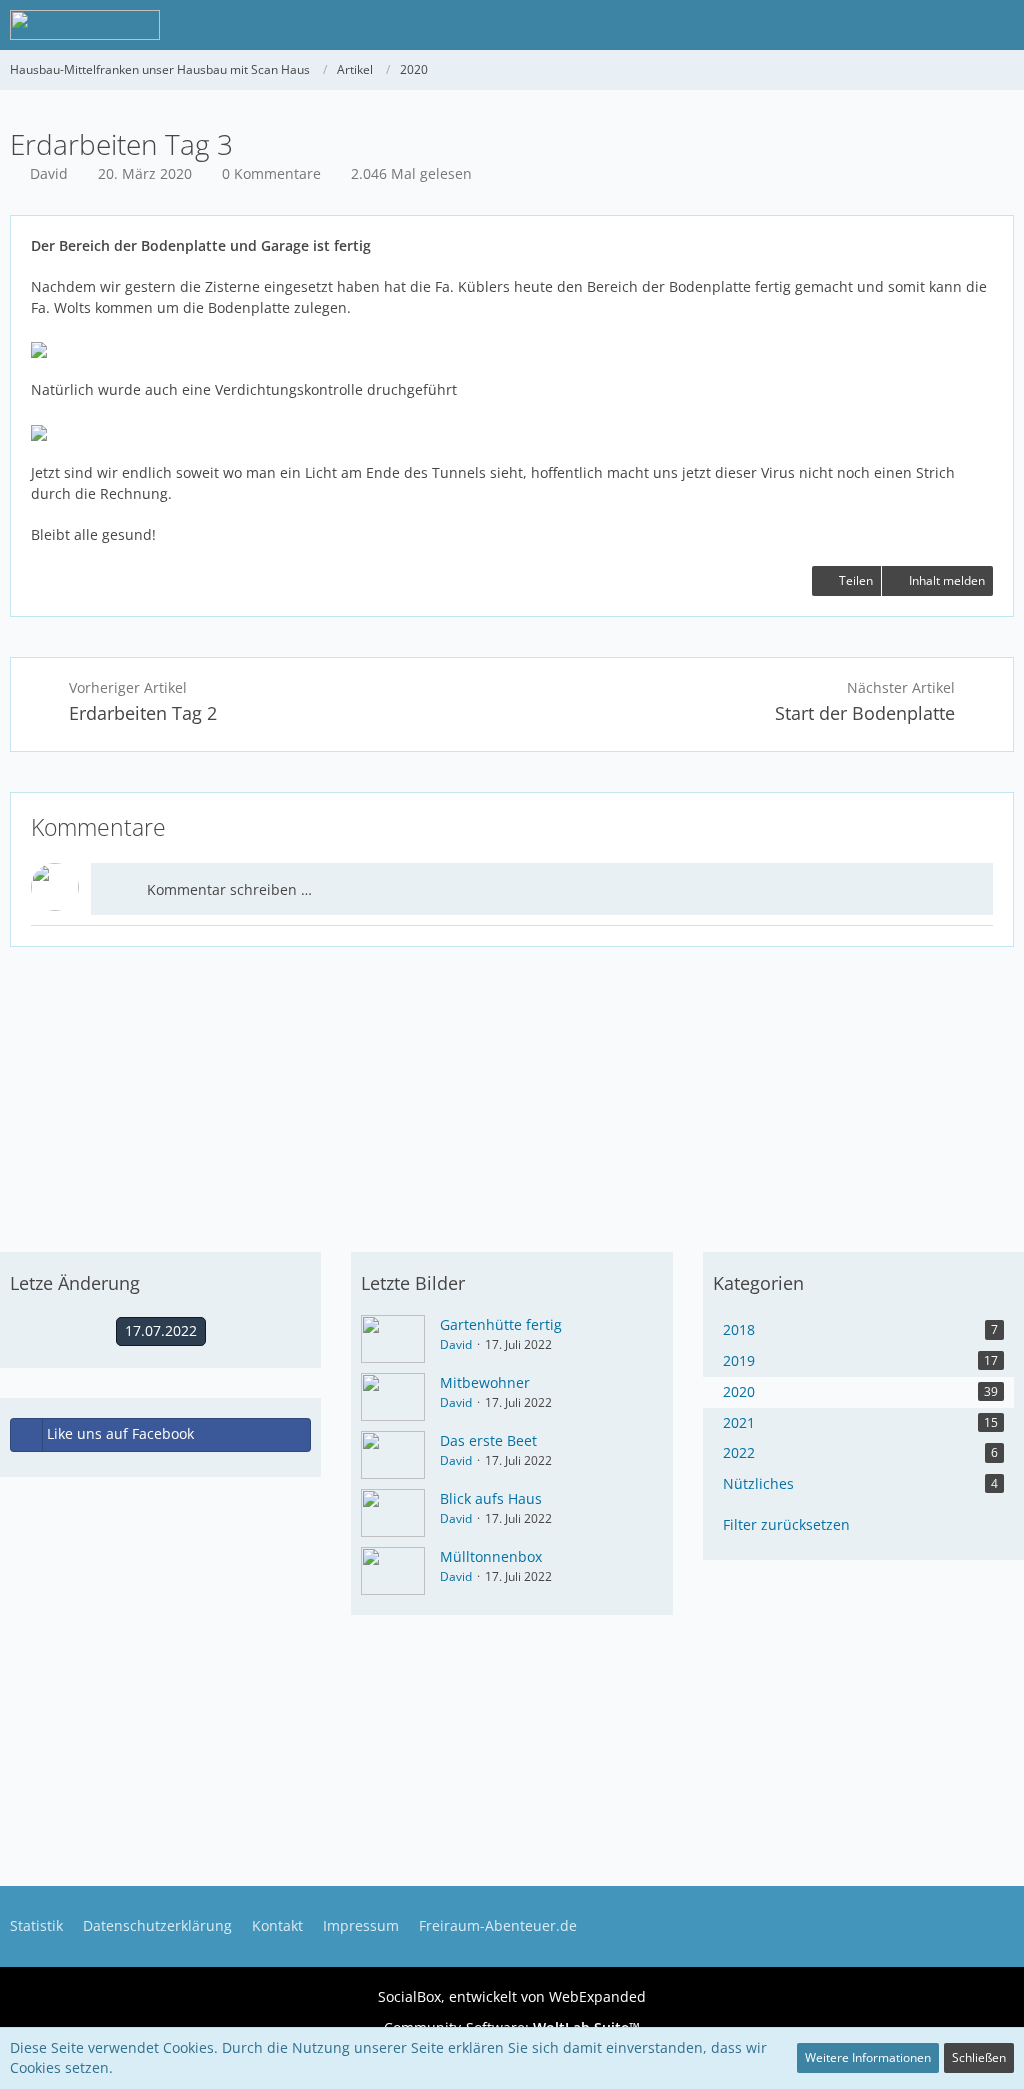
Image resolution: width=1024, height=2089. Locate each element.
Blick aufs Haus (491, 1498)
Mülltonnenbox (491, 1556)
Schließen (979, 2057)
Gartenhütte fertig (501, 1324)
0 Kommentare (271, 173)
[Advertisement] (512, 1092)
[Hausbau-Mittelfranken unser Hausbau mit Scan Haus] (85, 25)
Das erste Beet (488, 1440)
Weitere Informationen (868, 2057)
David (456, 1344)
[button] (998, 25)
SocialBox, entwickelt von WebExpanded (512, 1996)
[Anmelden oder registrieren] (948, 25)
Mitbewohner (485, 1382)
